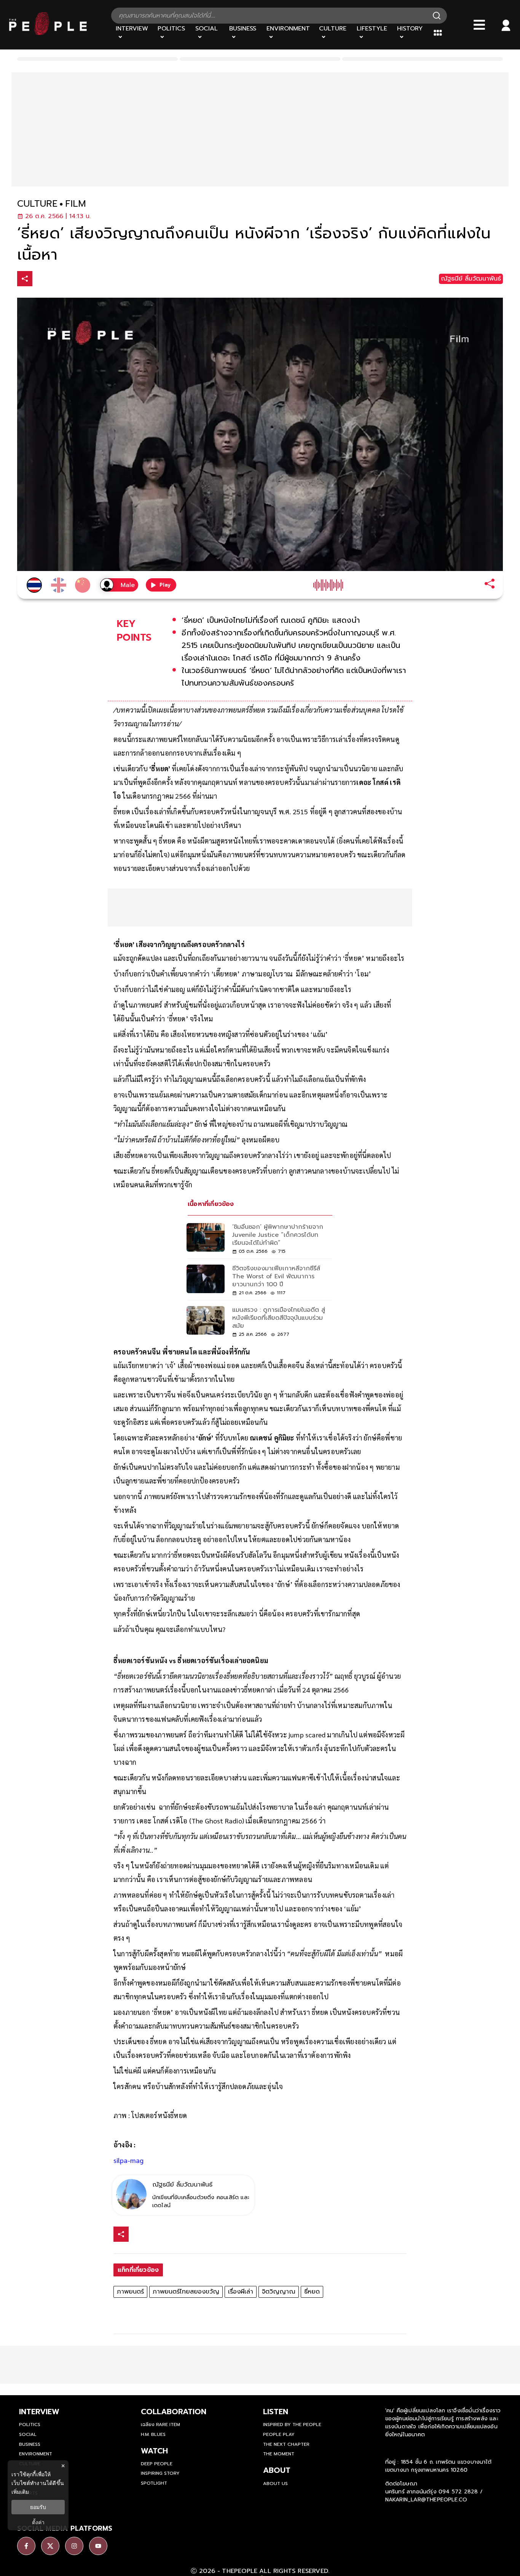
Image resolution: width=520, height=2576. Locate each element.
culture (37, 204)
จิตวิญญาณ (279, 2292)
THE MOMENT (279, 2454)
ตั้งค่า (38, 2522)
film (76, 204)
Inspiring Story (160, 2473)
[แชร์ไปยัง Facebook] (41, 280)
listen (276, 2412)
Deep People (157, 2464)
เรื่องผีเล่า (241, 2292)
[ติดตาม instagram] (74, 2546)
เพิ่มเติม (20, 2492)
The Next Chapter (286, 2444)
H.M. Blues (153, 2434)
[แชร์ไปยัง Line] (73, 280)
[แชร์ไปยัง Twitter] (57, 278)
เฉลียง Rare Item (160, 2424)
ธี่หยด (312, 2292)
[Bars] (479, 25)
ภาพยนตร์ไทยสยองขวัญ (186, 2292)
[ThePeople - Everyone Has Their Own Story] (48, 33)
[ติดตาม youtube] (98, 2546)
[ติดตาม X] (50, 2546)
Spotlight (154, 2483)
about (277, 2470)
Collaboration (174, 2412)
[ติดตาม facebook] (26, 2546)
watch (154, 2451)
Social (28, 2434)
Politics (30, 2424)
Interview (39, 2412)
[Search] (437, 16)
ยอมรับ (38, 2507)
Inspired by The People (292, 2424)
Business (30, 2444)
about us (275, 2483)
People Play (279, 2434)
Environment (36, 2454)
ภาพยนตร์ (130, 2292)
